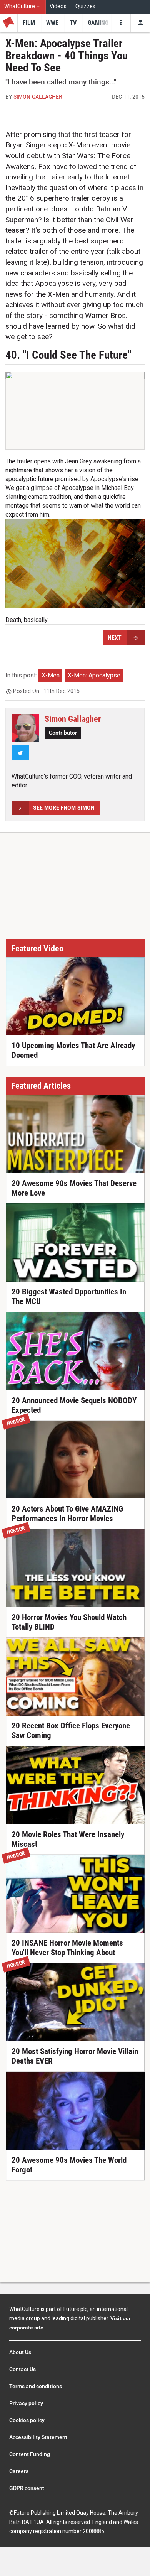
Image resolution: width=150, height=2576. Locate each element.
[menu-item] (29, 23)
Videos (58, 6)
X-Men (51, 675)
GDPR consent (27, 2488)
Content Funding (30, 2454)
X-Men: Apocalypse (94, 675)
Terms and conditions (36, 2386)
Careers (19, 2471)
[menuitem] (23, 7)
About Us (20, 2352)
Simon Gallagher (38, 97)
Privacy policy (26, 2403)
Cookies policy (27, 2420)
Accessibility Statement (38, 2437)
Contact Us (22, 2369)
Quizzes (85, 6)
